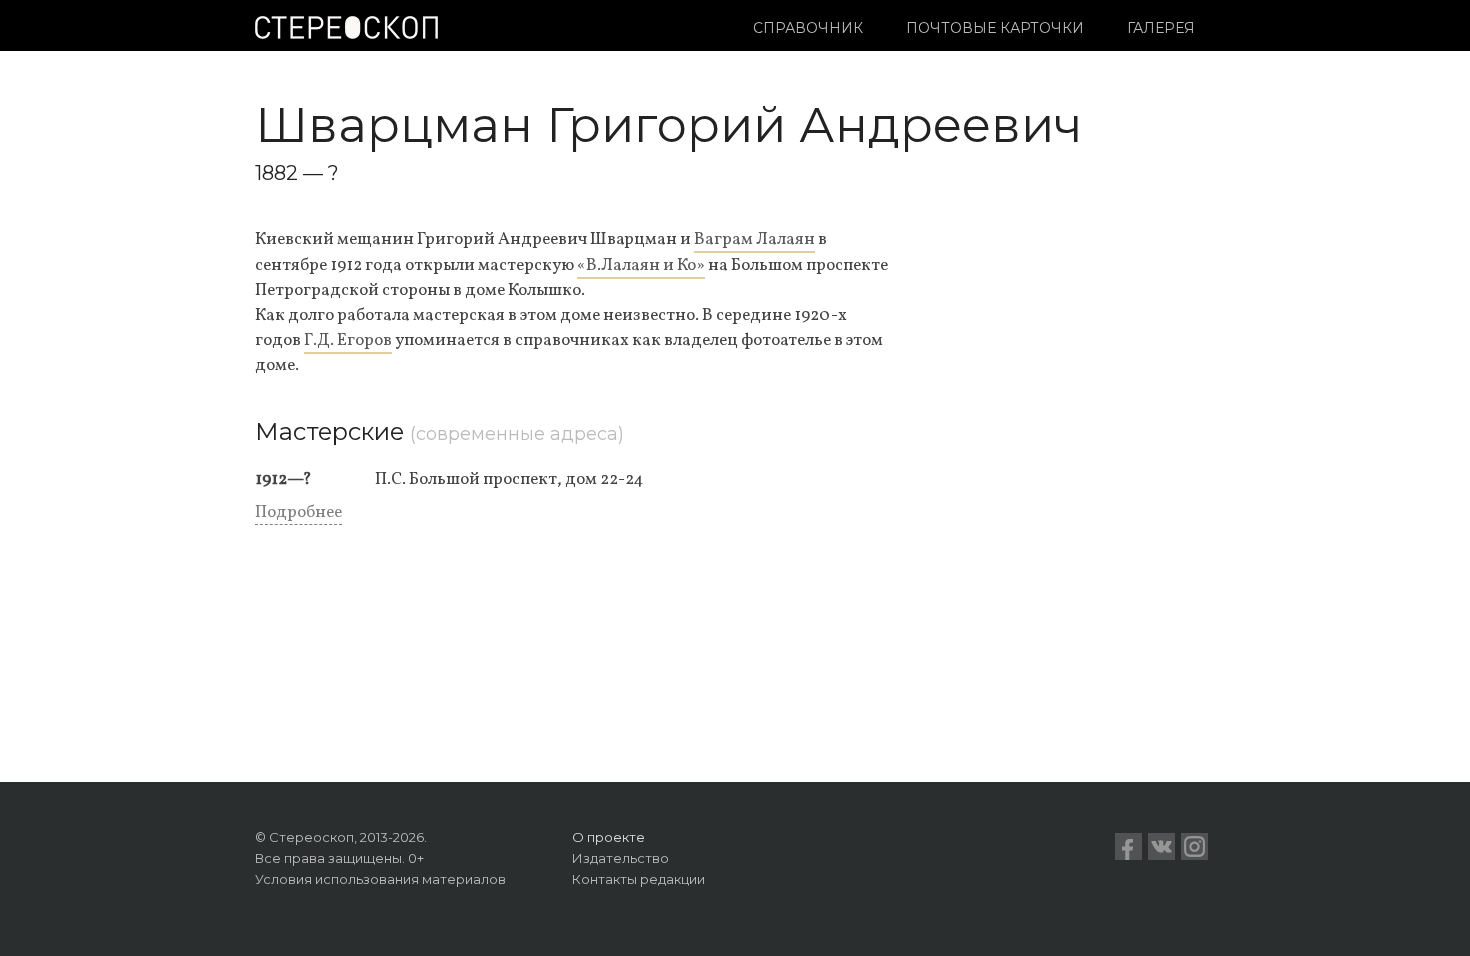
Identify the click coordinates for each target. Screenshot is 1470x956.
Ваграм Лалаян (754, 239)
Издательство (620, 858)
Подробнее (298, 512)
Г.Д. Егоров (348, 340)
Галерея (1161, 28)
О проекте (608, 837)
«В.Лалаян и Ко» (641, 265)
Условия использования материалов (380, 879)
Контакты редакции (638, 879)
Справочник (808, 28)
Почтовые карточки (995, 28)
